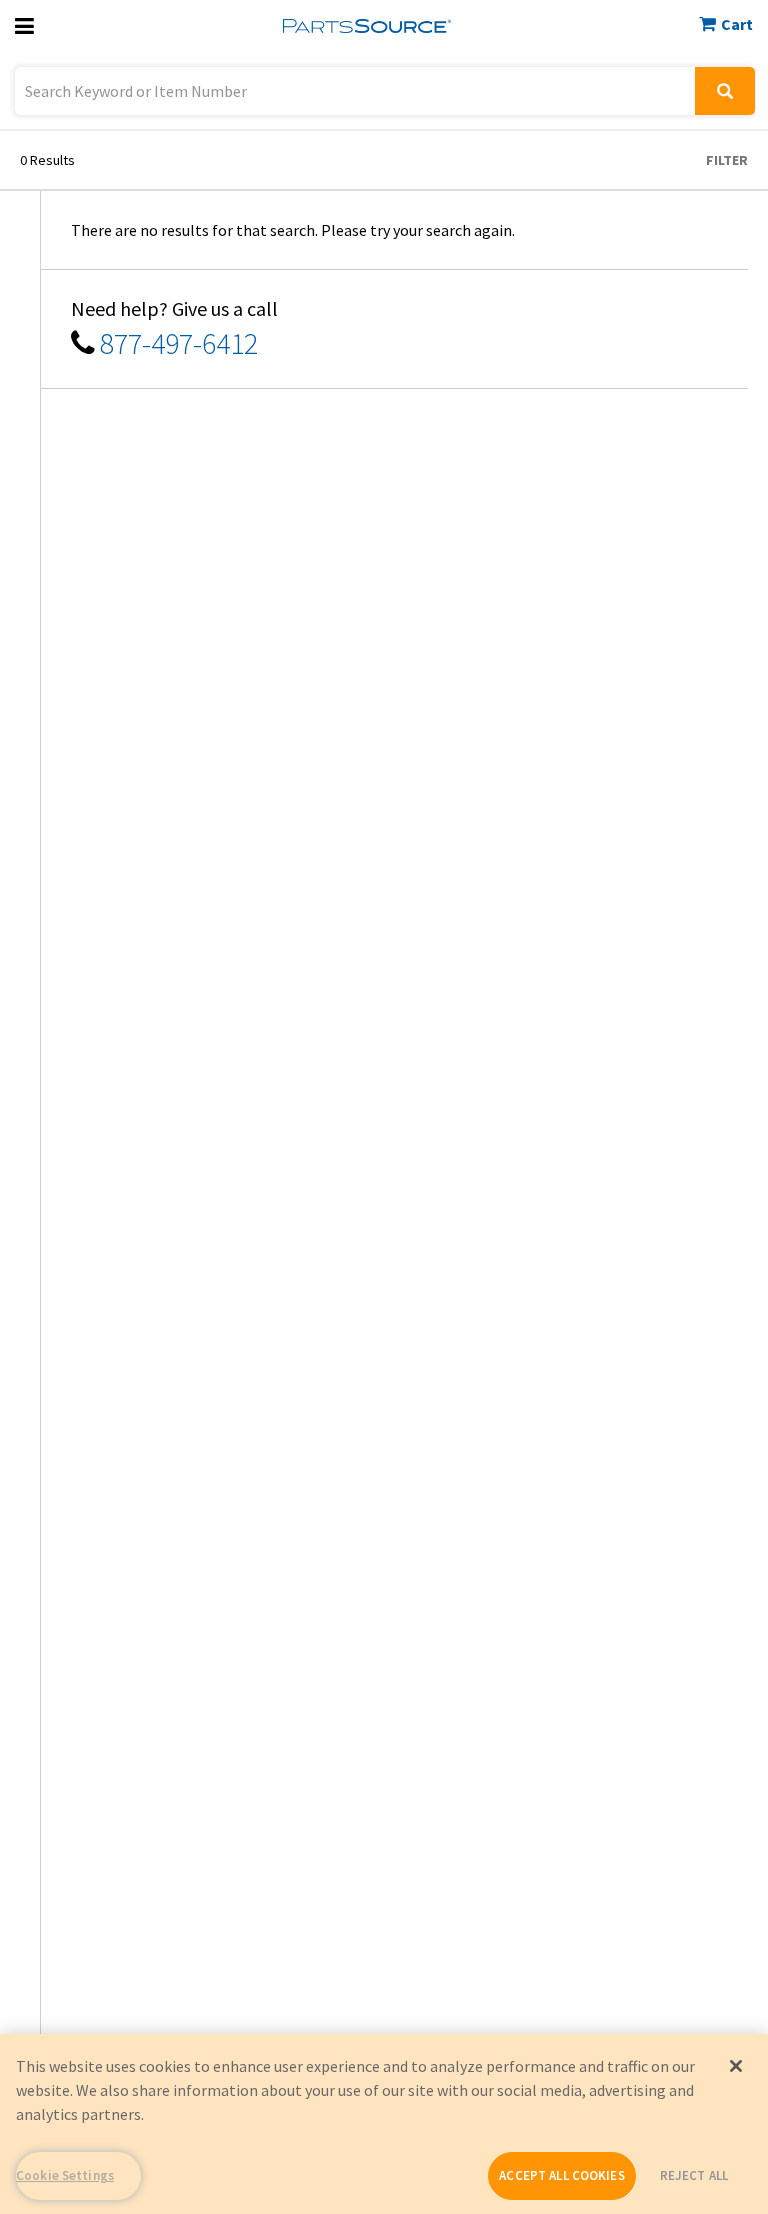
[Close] (736, 2066)
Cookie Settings (65, 2175)
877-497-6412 (179, 343)
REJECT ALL (694, 2175)
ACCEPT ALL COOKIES (561, 2175)
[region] (384, 2124)
